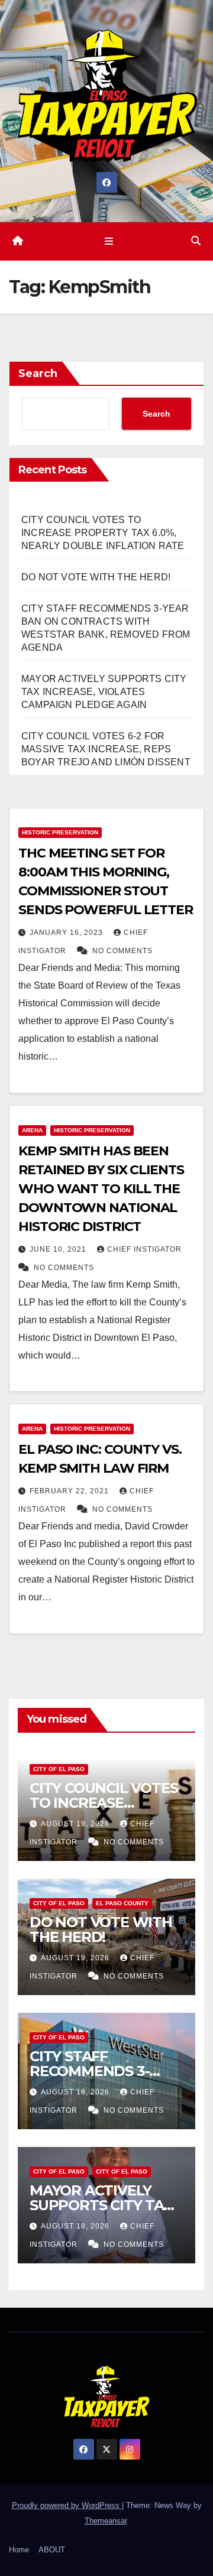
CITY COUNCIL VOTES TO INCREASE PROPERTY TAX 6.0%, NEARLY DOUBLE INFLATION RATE (103, 533)
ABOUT (52, 2550)
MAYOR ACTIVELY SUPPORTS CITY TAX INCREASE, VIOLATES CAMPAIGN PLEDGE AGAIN (104, 692)
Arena (32, 1130)
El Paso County (122, 1903)
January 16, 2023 (67, 933)
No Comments (122, 951)
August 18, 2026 (76, 2092)
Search (38, 373)
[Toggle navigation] (109, 241)
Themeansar (106, 2521)
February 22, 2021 (70, 1491)
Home (19, 2550)
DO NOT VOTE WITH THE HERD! (96, 577)
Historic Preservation (60, 832)
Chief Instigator (144, 1249)
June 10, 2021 (59, 1249)
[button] (196, 241)
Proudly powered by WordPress (67, 2505)
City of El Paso (59, 1769)
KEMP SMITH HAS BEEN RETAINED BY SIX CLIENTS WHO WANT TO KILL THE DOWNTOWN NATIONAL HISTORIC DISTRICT (101, 1189)
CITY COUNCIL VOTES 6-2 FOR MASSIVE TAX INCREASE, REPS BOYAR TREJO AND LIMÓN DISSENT (106, 749)
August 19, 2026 (76, 1824)
